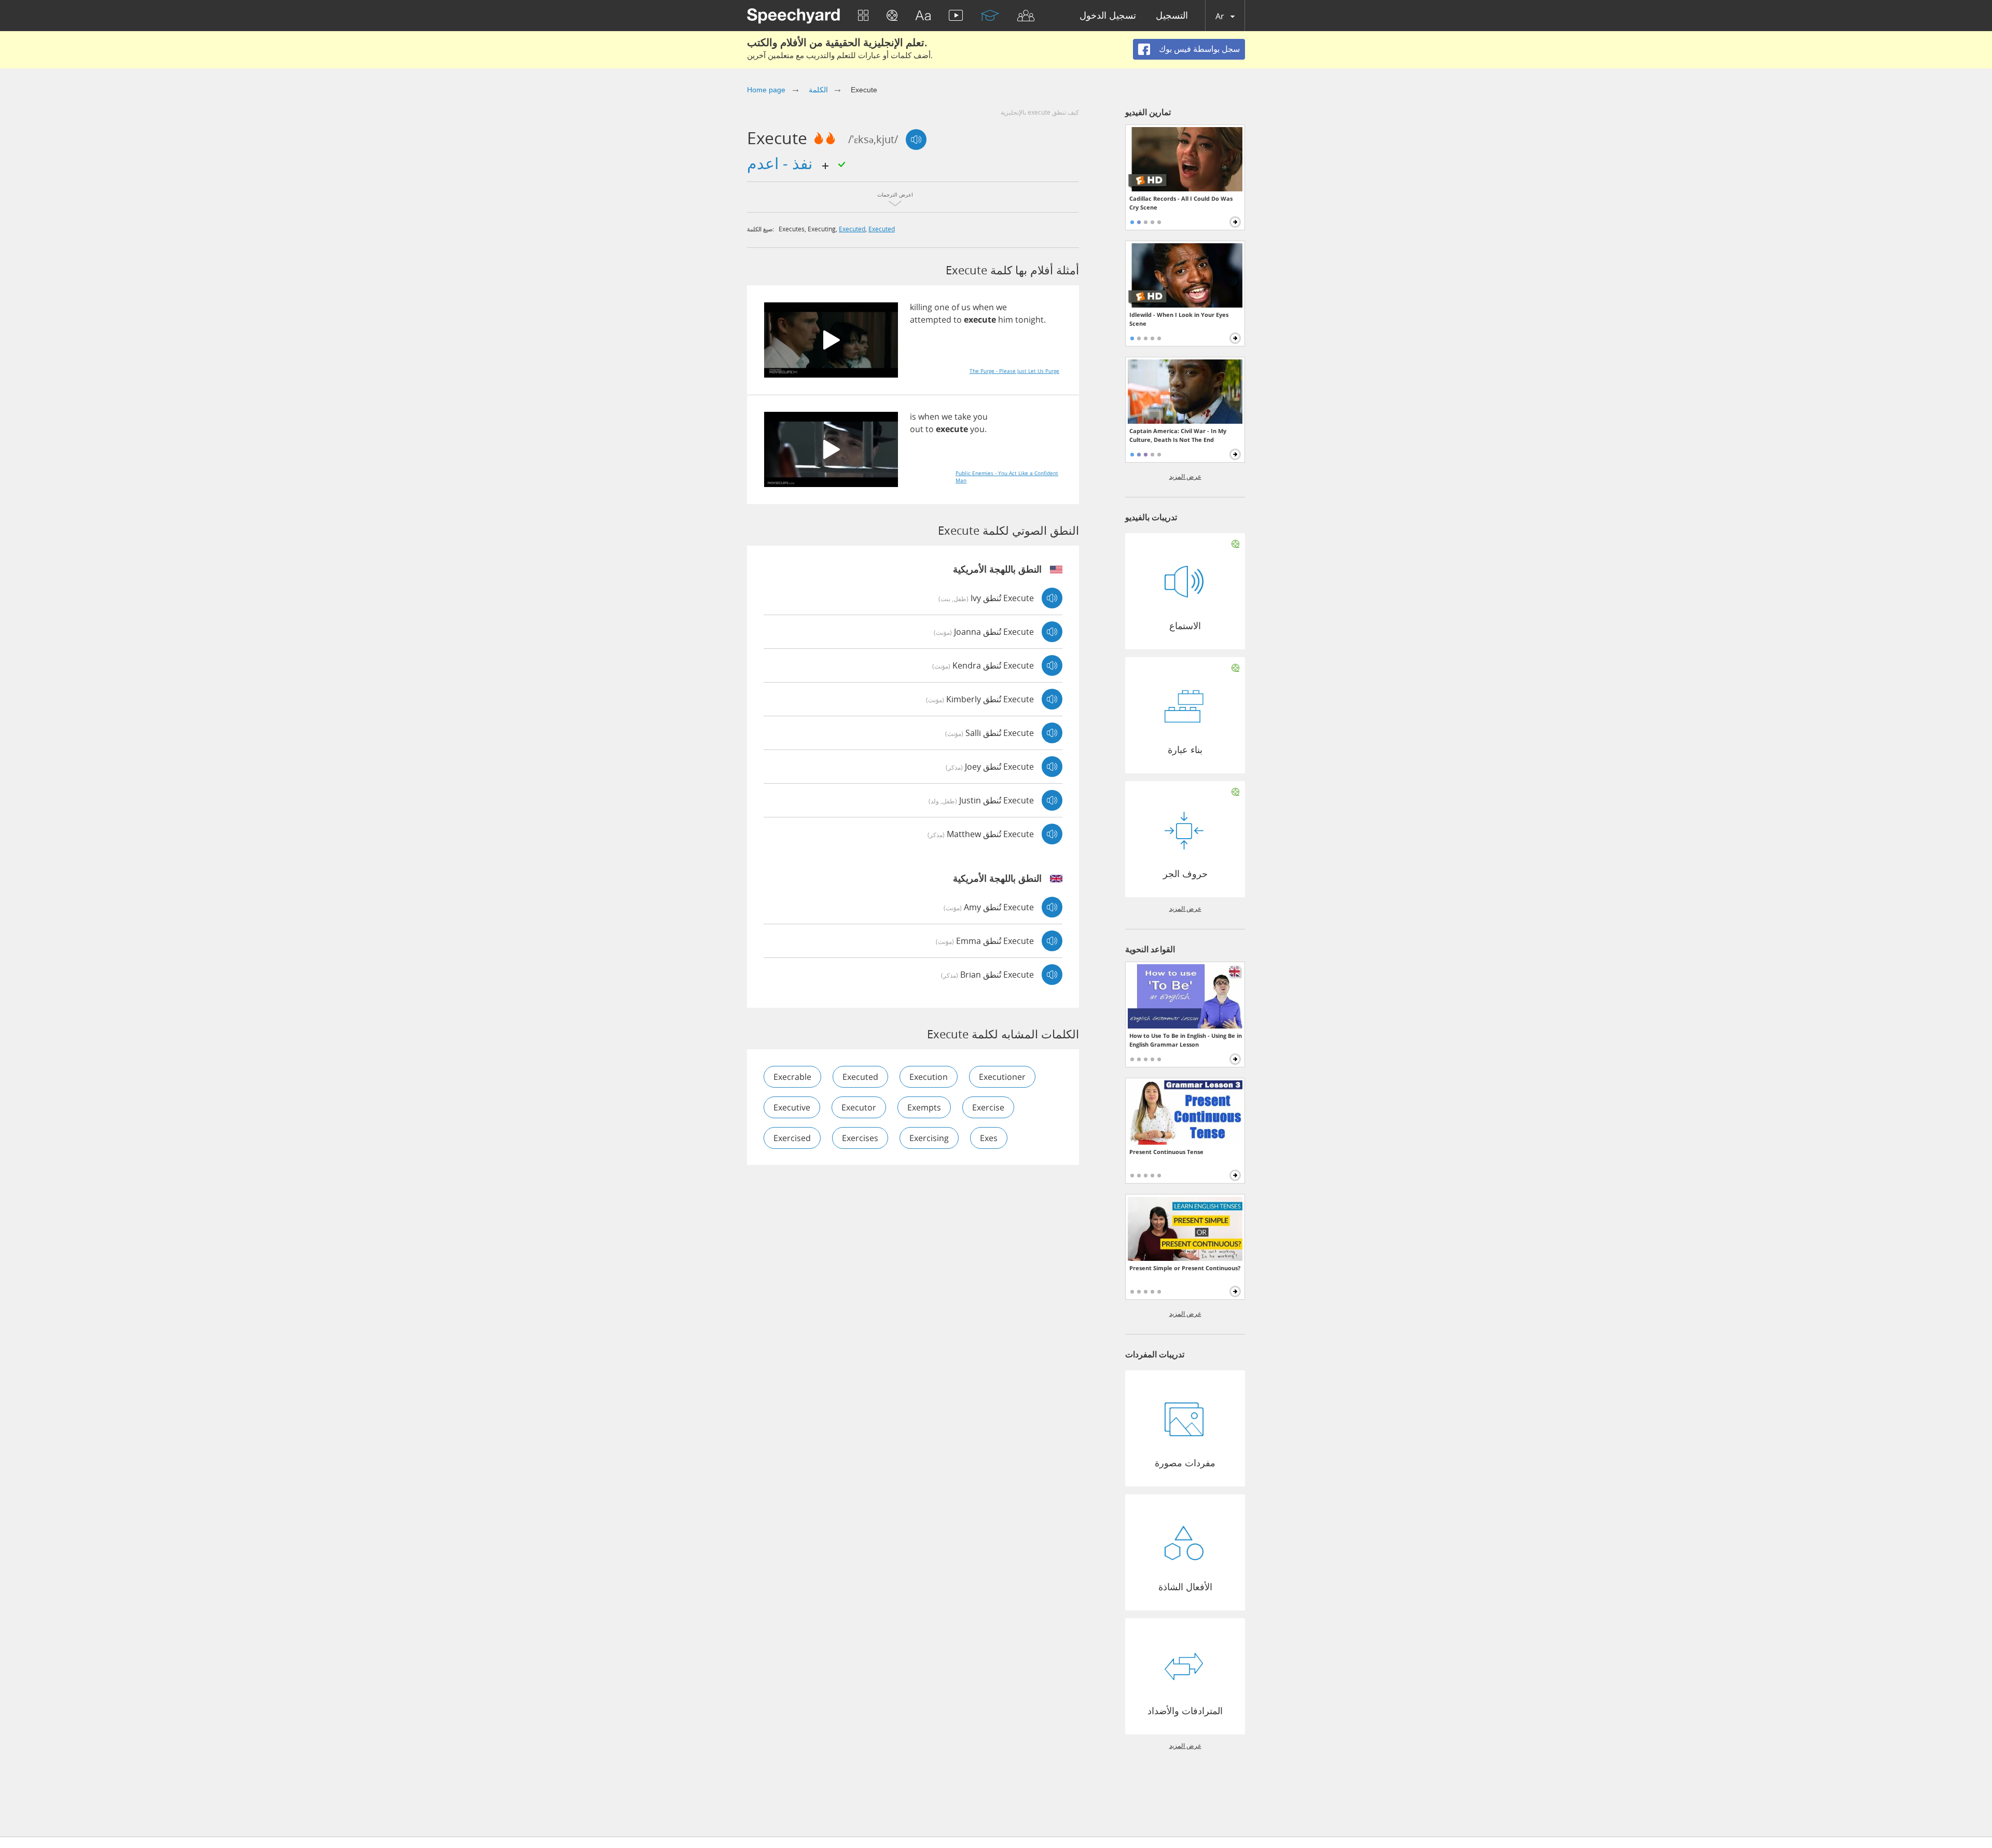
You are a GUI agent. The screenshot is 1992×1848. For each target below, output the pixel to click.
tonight (1029, 319)
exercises (860, 1138)
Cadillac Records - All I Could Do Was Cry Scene (1181, 203)
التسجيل (1172, 16)
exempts (924, 1107)
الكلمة (818, 90)
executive (792, 1107)
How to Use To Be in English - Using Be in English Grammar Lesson (1186, 1040)
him (1006, 319)
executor (859, 1107)
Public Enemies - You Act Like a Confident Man (1007, 477)
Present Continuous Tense (1166, 1152)
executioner (1002, 1077)
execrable (792, 1077)
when (983, 307)
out (917, 429)
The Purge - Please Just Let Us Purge (1014, 371)
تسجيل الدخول (1108, 16)
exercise (988, 1107)
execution (929, 1077)
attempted (931, 319)
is (913, 416)
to (958, 319)
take (963, 416)
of (955, 307)
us (966, 307)
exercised (792, 1138)
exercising (929, 1138)
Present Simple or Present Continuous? (1185, 1268)
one (942, 307)
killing (921, 307)
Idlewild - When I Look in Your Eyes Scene (1179, 319)
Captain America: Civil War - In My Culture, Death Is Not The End (1178, 435)
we (1001, 307)
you (980, 416)
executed (852, 229)
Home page (766, 90)
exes (989, 1138)
